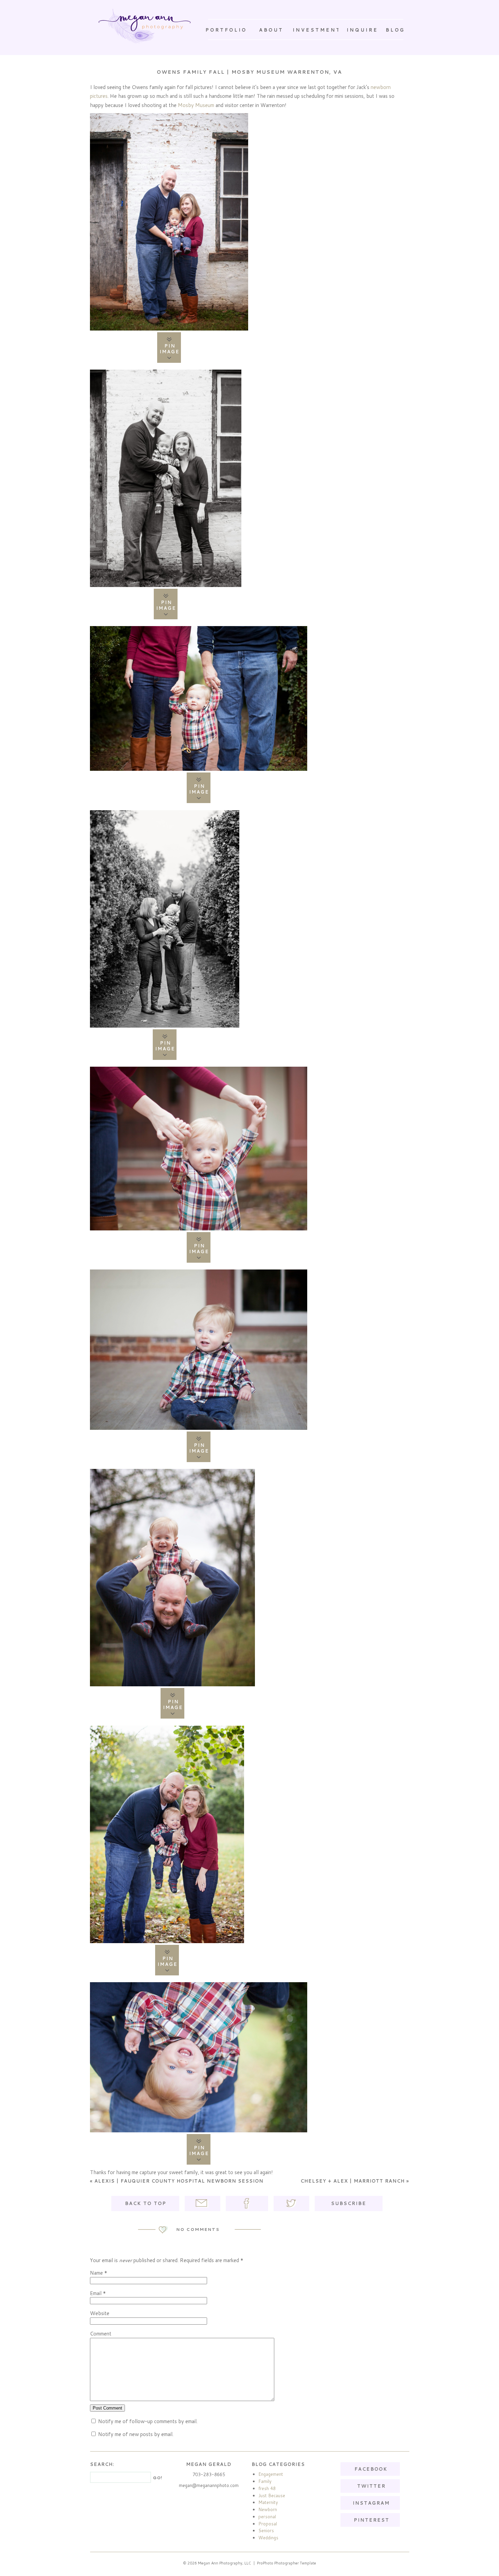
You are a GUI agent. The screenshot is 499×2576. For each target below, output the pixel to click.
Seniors (266, 2530)
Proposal (268, 2524)
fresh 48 (267, 2488)
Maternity (268, 2502)
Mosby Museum (196, 105)
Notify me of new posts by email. (136, 2434)
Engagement (271, 2474)
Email (96, 2293)
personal (267, 2517)
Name (96, 2273)
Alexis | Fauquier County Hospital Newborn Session (177, 2181)
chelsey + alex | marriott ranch (355, 2181)
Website (100, 2313)
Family (265, 2481)
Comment (101, 2334)
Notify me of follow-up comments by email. (148, 2421)
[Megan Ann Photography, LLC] (145, 26)
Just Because (272, 2495)
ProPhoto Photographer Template (287, 2563)
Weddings (268, 2538)
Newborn (268, 2509)
